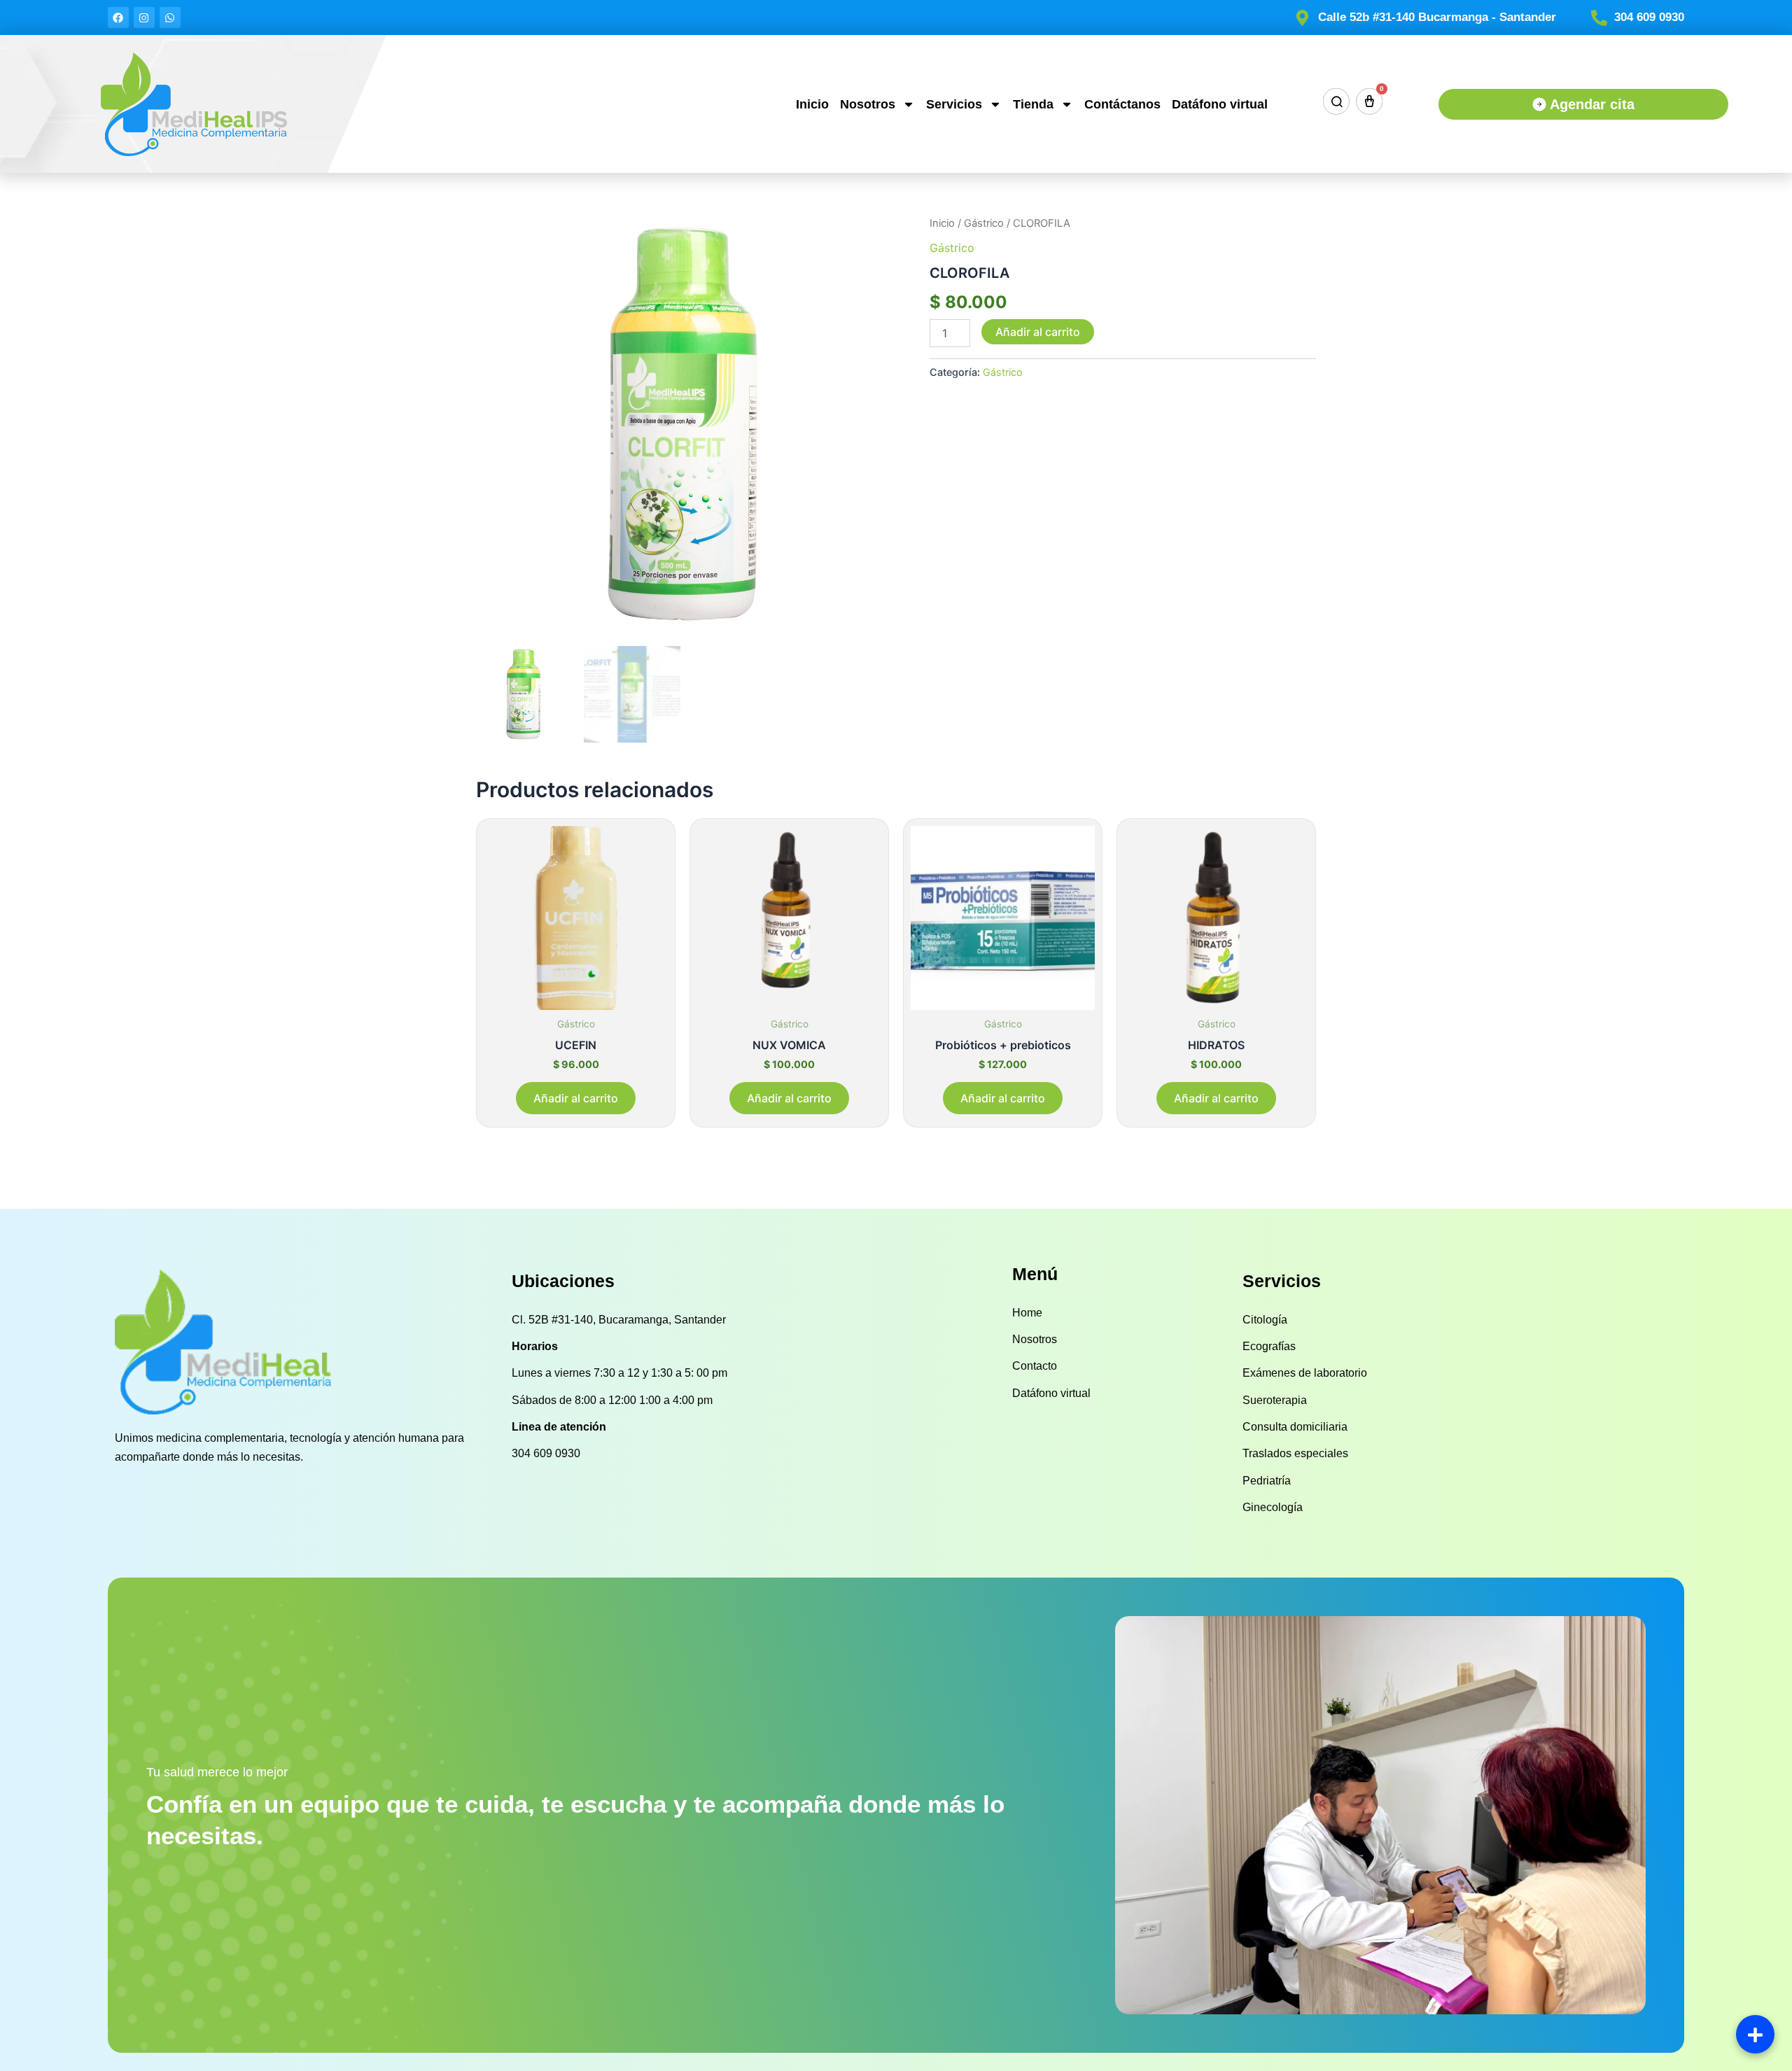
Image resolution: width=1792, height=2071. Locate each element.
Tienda (1033, 104)
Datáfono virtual (1220, 104)
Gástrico (984, 223)
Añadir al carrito (1038, 332)
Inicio (812, 104)
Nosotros (868, 104)
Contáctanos (1122, 104)
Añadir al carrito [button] (576, 1098)
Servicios (954, 104)
